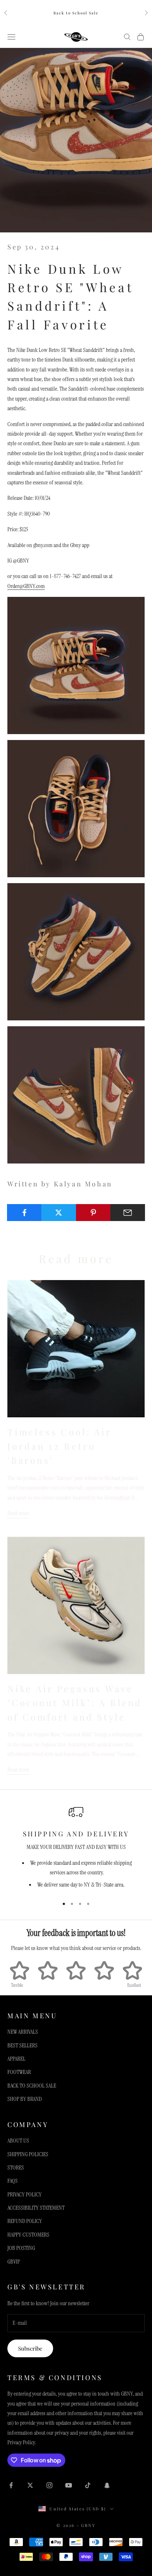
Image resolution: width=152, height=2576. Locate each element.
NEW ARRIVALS (23, 2032)
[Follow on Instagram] (49, 2485)
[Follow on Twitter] (30, 2485)
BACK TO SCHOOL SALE (32, 2086)
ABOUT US (18, 2141)
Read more (18, 1513)
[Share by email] (128, 1213)
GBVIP (14, 2262)
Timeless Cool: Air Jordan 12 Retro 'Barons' (59, 1446)
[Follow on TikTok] (88, 2485)
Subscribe (30, 2348)
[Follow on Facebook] (11, 2485)
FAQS (13, 2181)
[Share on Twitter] (59, 1213)
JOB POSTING (21, 2248)
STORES (16, 2167)
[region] (76, 1848)
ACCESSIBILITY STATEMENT (36, 2208)
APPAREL (16, 2059)
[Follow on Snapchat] (107, 2485)
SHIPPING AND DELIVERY (76, 1834)
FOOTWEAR (19, 2072)
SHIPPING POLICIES (28, 2154)
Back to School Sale (76, 13)
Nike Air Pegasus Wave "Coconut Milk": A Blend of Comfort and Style (75, 1703)
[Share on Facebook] (24, 1213)
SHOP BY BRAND (25, 2099)
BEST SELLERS (23, 2045)
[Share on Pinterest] (93, 1213)
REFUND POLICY (25, 2221)
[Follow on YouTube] (69, 2485)
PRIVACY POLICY (25, 2194)
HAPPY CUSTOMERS (28, 2235)
